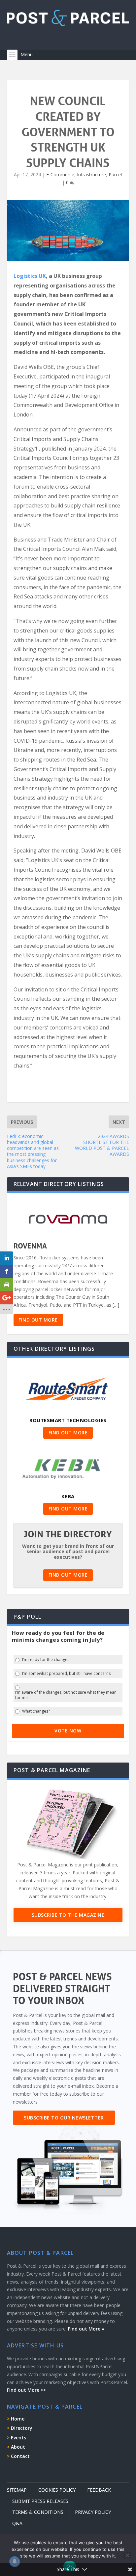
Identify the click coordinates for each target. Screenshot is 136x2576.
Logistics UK (30, 276)
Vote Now (68, 1731)
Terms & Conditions (38, 2512)
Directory (22, 2428)
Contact (20, 2456)
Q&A (17, 2523)
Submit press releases (40, 2501)
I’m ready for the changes (46, 1660)
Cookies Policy (57, 2490)
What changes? (36, 1711)
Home (18, 2419)
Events (18, 2438)
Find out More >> (26, 2390)
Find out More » (86, 2329)
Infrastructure (91, 175)
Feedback (99, 2490)
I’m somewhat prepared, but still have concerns (66, 1674)
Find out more (38, 1320)
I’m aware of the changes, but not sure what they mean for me (66, 1695)
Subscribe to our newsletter (64, 2118)
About (18, 2447)
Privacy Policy (93, 2512)
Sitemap (17, 2490)
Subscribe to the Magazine (68, 1915)
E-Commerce (60, 175)
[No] (127, 2555)
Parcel (115, 175)
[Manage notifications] (15, 2561)
